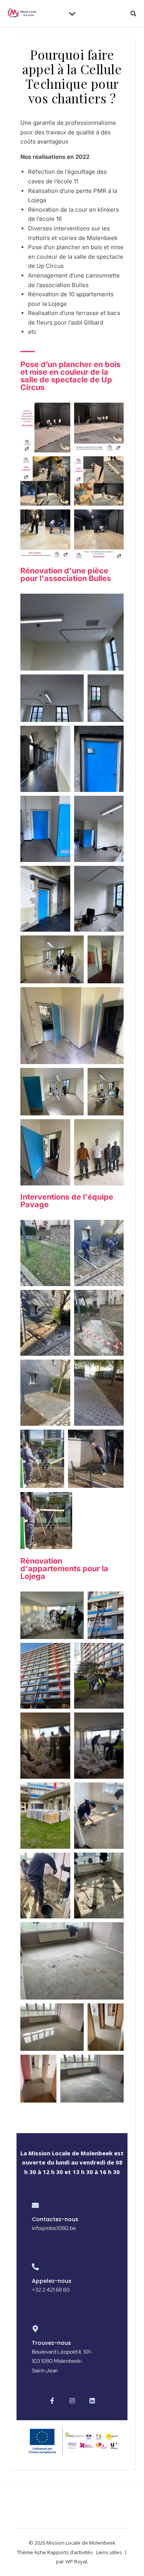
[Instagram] (72, 2401)
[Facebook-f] (52, 2401)
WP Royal (76, 2561)
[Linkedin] (92, 2401)
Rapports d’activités (70, 2552)
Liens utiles (109, 2552)
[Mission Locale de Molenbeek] (23, 14)
